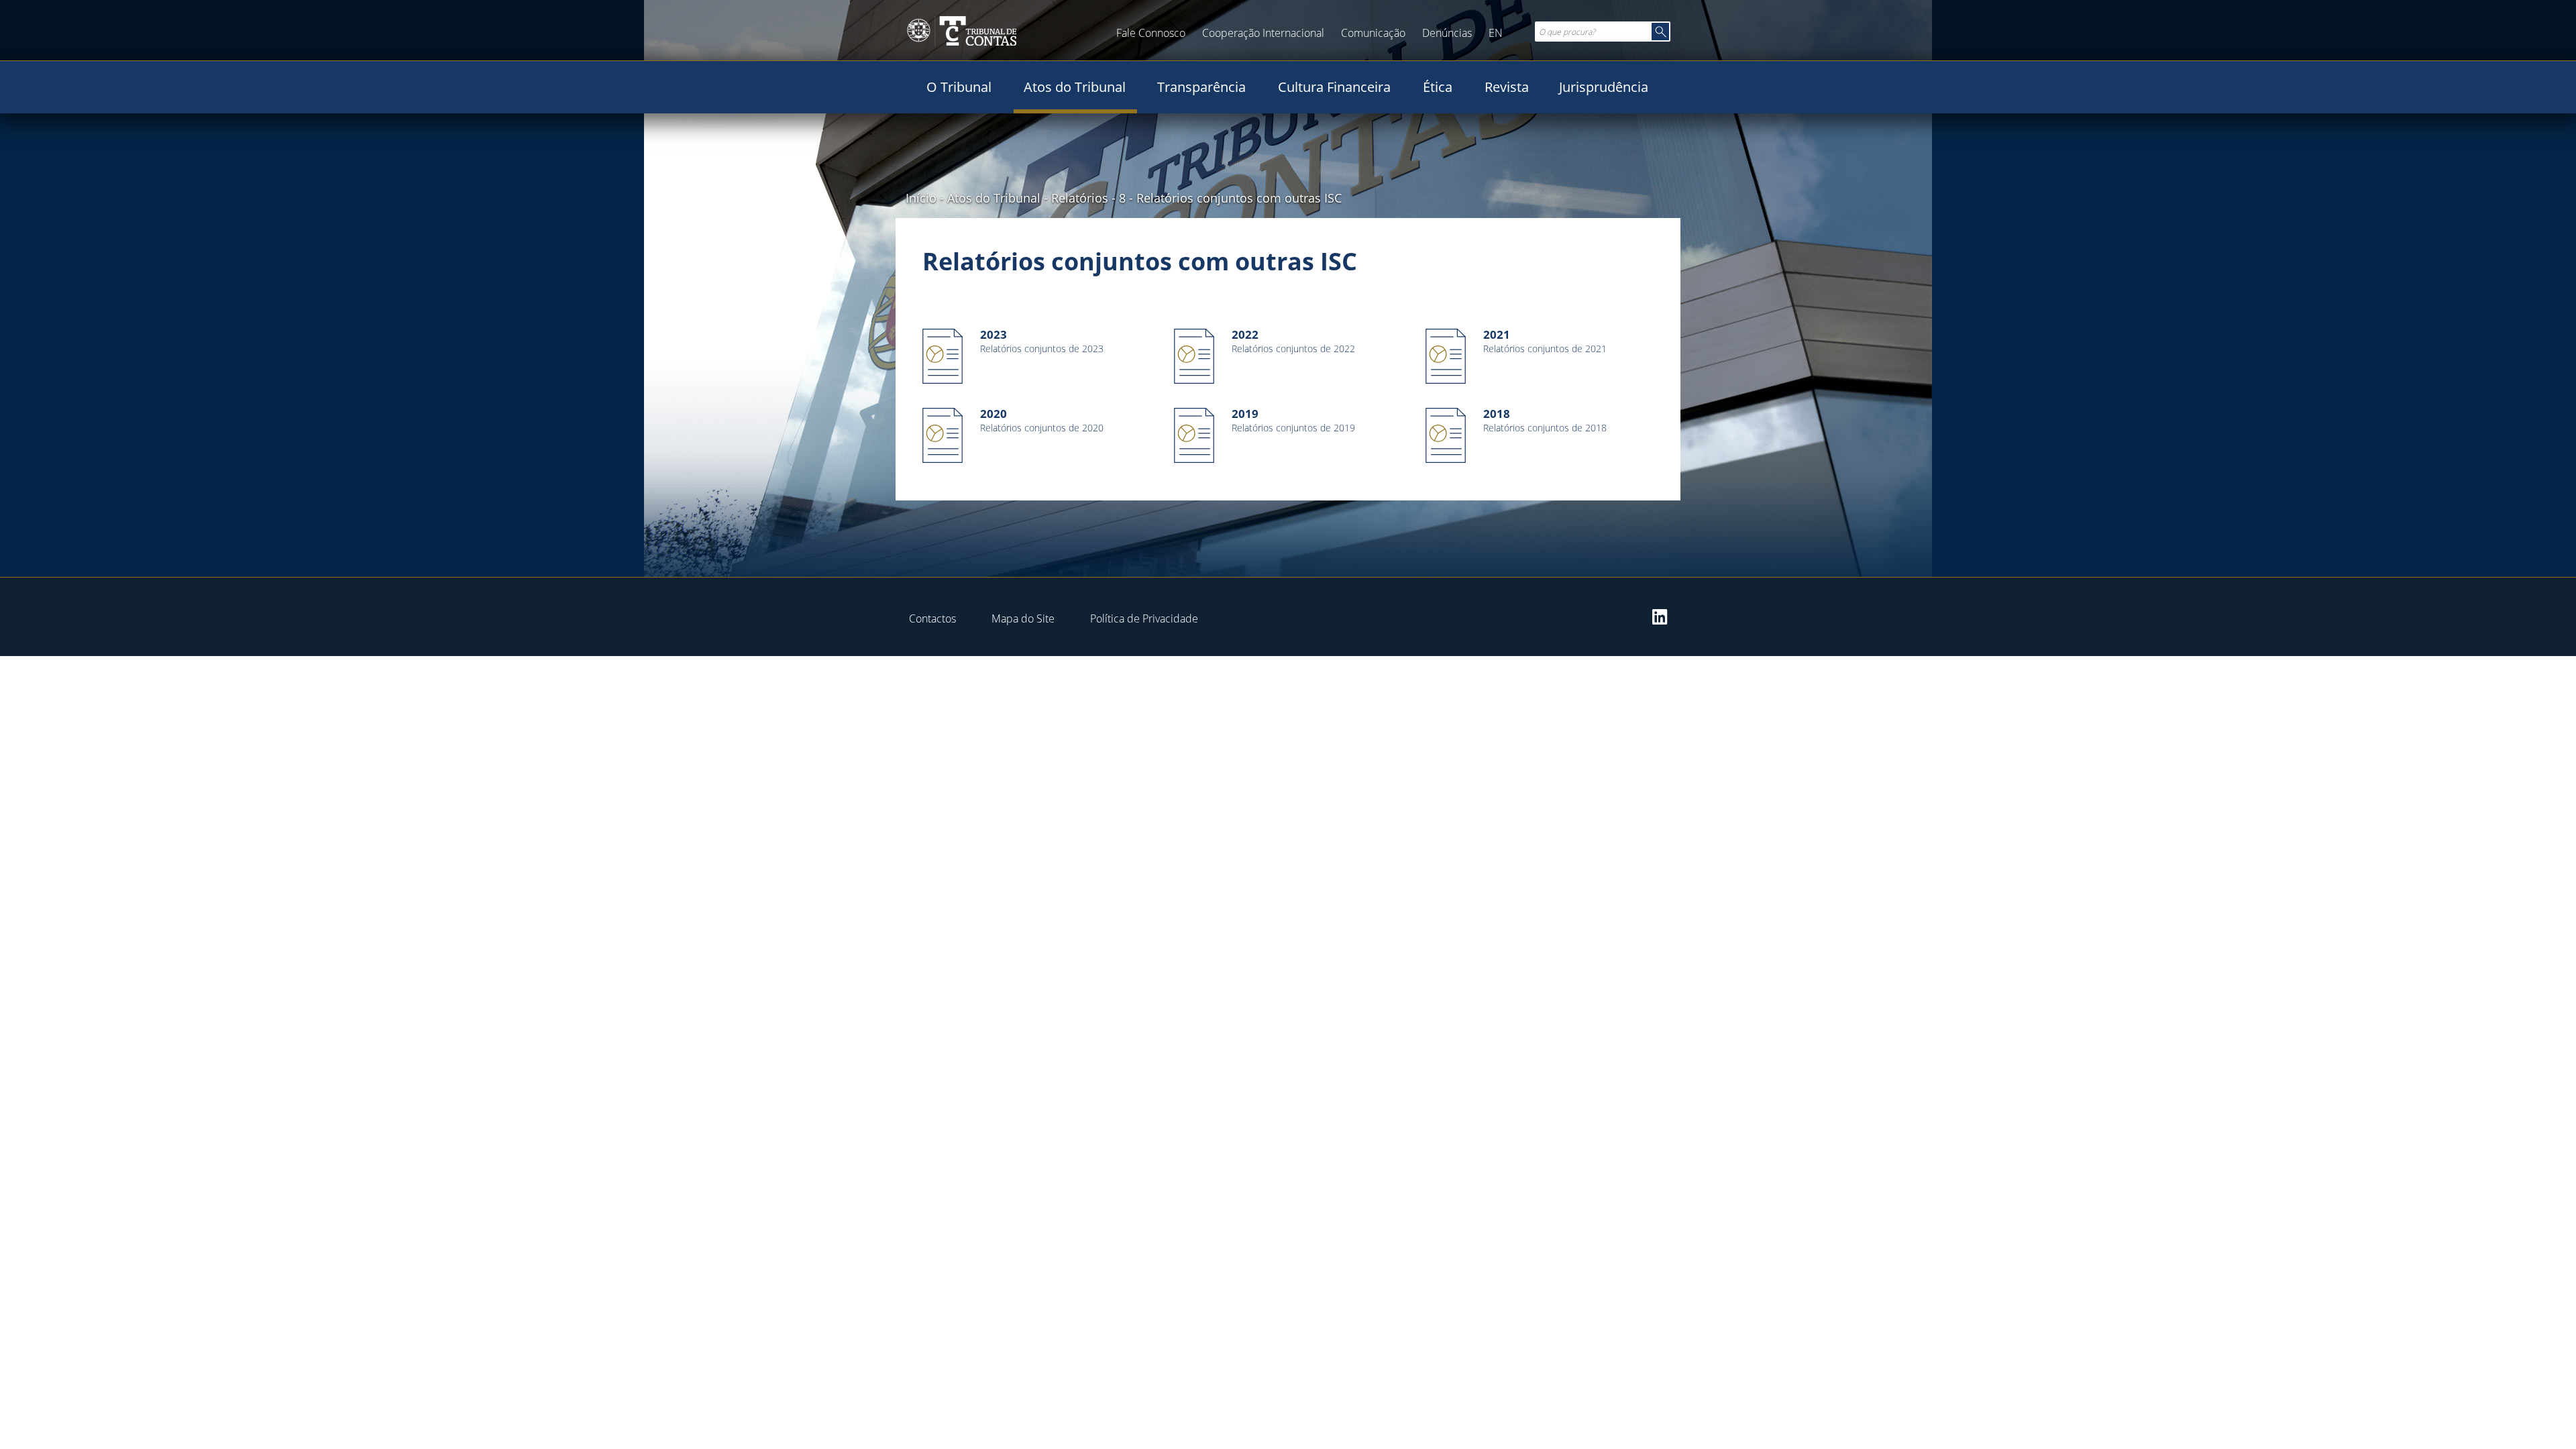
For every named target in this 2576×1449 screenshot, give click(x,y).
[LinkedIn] (1660, 616)
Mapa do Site (1023, 619)
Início (921, 198)
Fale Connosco (1151, 33)
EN (1496, 33)
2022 (1245, 334)
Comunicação (1373, 33)
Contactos (932, 619)
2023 (994, 334)
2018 (1497, 414)
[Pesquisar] (1660, 32)
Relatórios (1080, 198)
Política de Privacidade (1144, 619)
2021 (1497, 334)
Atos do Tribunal (994, 198)
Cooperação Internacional (1263, 33)
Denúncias (1447, 33)
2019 (1245, 414)
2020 (994, 414)
